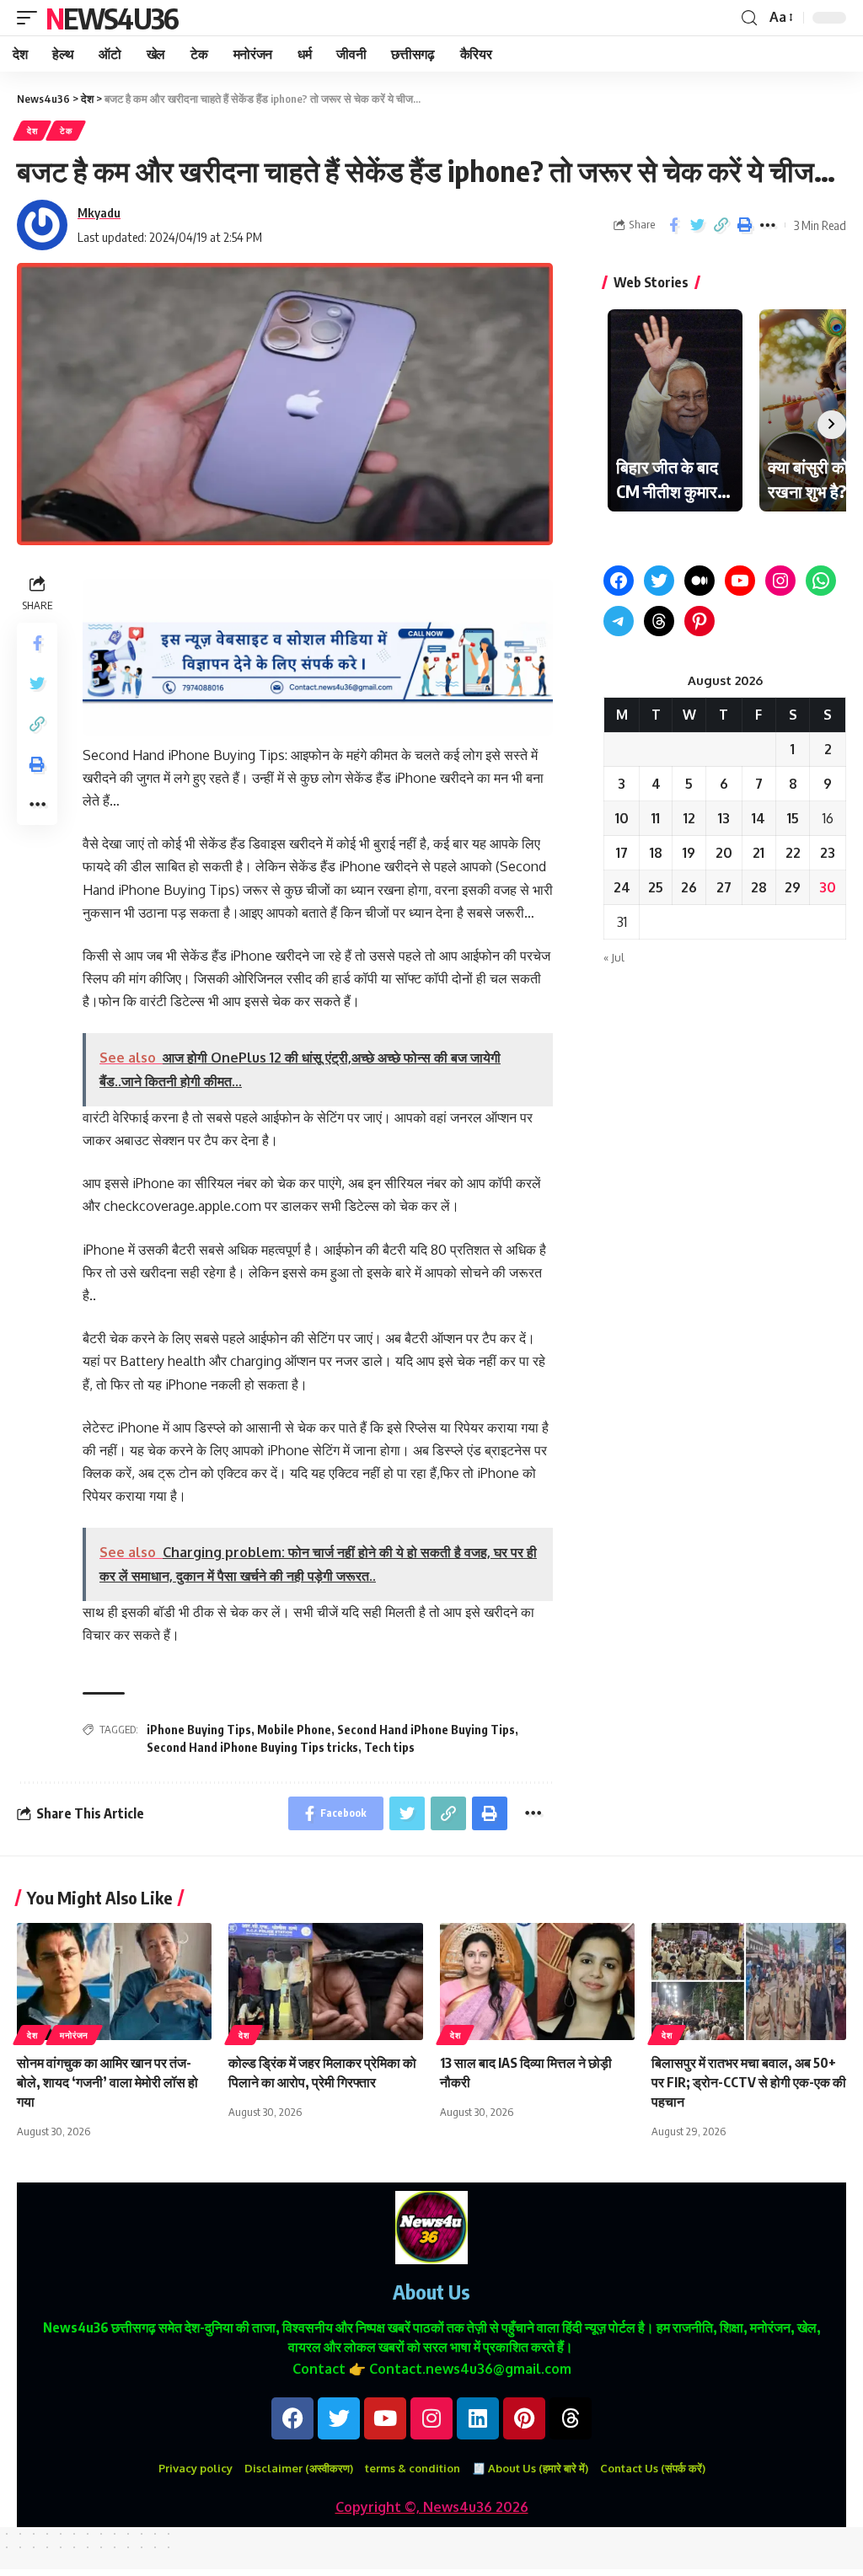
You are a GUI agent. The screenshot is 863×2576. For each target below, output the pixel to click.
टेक (66, 131)
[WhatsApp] (821, 581)
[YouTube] (740, 581)
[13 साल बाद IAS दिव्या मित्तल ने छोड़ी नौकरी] (537, 1982)
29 (793, 887)
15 (793, 818)
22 (793, 853)
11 (656, 818)
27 (724, 887)
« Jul (614, 957)
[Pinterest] (700, 621)
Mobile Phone (294, 1730)
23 (828, 853)
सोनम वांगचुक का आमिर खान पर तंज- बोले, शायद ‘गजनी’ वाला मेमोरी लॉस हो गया (107, 2082)
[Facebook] (619, 581)
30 (828, 887)
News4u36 (112, 18)
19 (689, 853)
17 (622, 853)
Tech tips (389, 1747)
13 (724, 818)
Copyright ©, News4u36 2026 (432, 2507)
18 (656, 853)
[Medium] (700, 581)
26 (689, 887)
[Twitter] (659, 581)
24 (622, 887)
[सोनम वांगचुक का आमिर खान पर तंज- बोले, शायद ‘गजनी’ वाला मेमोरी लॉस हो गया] (114, 1982)
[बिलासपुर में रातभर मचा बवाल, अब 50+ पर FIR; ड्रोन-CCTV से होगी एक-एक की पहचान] (749, 1982)
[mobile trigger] (31, 18)
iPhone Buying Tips (199, 1730)
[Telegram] (619, 621)
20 (724, 853)
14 (758, 818)
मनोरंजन (74, 2035)
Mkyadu (99, 212)
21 (758, 853)
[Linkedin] (478, 2418)
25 (656, 887)
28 (759, 887)
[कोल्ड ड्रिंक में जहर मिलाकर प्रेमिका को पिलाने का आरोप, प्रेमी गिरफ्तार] (326, 1982)
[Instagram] (780, 581)
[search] (749, 18)
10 (622, 818)
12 (689, 818)
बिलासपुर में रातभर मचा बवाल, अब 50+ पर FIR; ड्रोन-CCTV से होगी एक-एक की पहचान (749, 2082)
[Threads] (659, 621)
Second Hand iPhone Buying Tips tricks (252, 1747)
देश (32, 131)
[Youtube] (385, 2418)
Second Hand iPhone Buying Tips (426, 1730)
